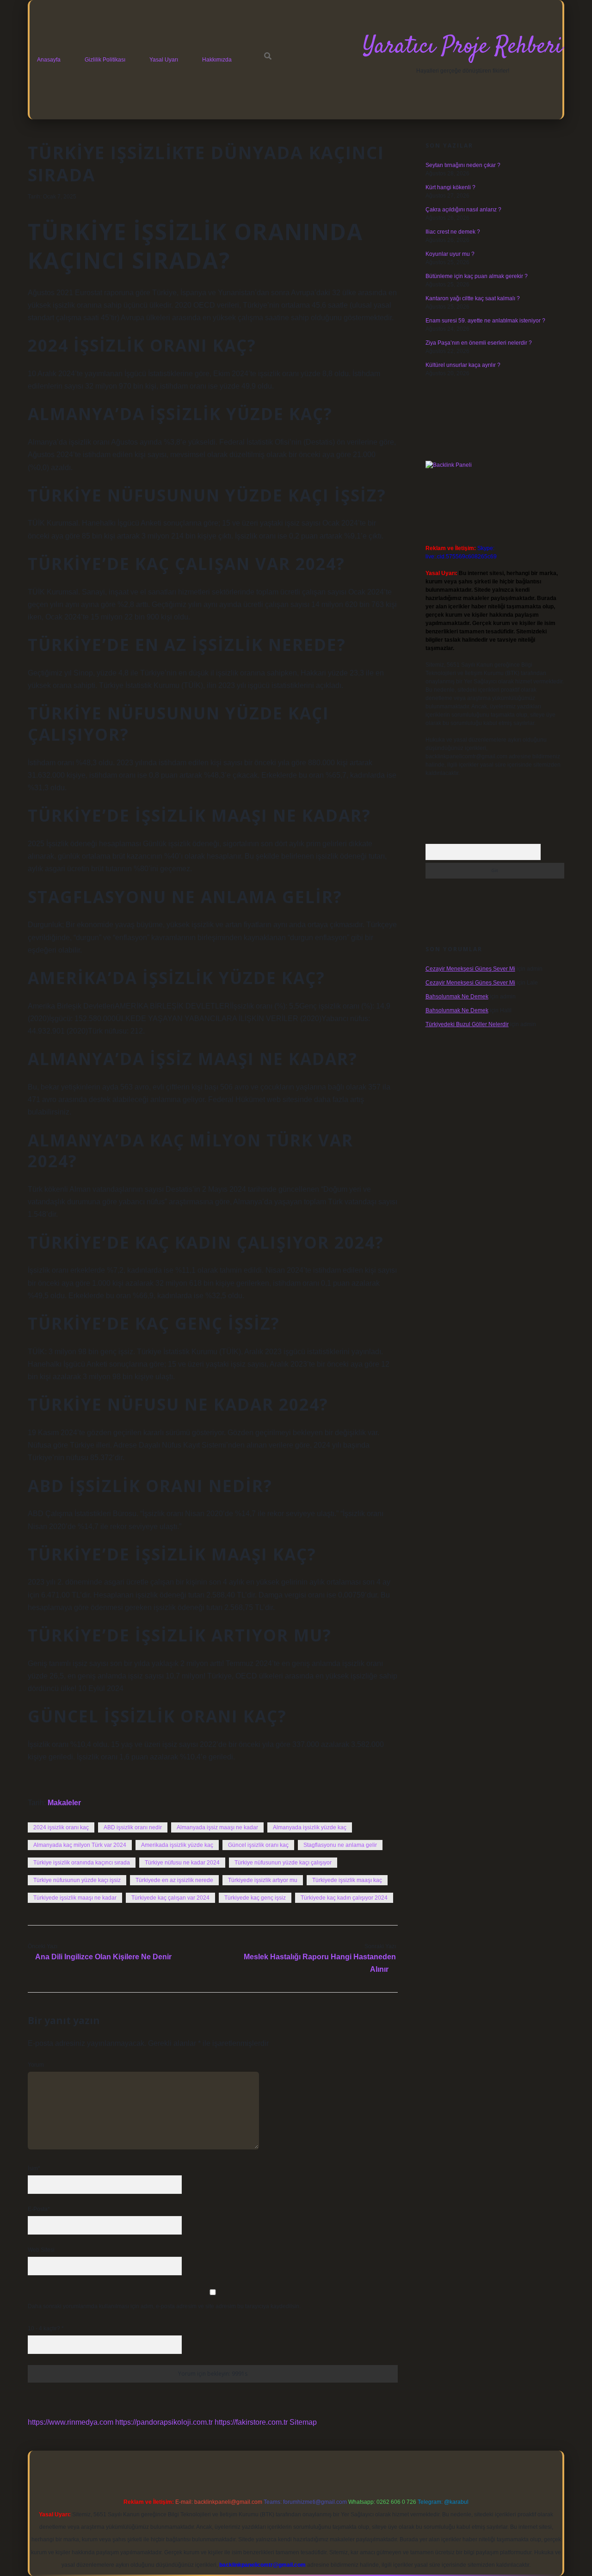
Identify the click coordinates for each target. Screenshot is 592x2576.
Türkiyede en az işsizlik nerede (174, 1880)
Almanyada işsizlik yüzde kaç (310, 1827)
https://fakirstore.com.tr (251, 2422)
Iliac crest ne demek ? (453, 232)
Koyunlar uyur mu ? (450, 254)
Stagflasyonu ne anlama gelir (340, 1845)
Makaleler (64, 1803)
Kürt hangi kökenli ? (450, 187)
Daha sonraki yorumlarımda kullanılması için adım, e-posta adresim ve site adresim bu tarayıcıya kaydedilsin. (164, 2306)
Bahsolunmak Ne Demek (457, 997)
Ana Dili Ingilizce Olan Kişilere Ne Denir (103, 1957)
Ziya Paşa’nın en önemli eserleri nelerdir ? (479, 343)
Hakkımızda (217, 60)
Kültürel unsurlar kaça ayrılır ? (463, 365)
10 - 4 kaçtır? (46, 2328)
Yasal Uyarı (164, 60)
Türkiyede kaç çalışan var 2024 (170, 1898)
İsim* (34, 2168)
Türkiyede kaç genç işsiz (255, 1898)
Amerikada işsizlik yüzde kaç (177, 1845)
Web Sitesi (41, 2250)
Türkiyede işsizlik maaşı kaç (347, 1880)
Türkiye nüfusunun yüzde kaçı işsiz (77, 1880)
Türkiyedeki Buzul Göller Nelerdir (467, 1024)
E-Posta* (39, 2209)
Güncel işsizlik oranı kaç (258, 1845)
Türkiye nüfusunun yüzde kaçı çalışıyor (283, 1863)
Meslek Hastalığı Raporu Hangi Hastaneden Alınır (320, 1963)
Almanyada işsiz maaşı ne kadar (217, 1827)
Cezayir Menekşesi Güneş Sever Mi (470, 969)
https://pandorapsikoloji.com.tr (164, 2422)
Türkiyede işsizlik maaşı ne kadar (75, 1898)
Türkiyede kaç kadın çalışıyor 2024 (344, 1898)
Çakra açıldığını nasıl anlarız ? (463, 210)
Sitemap (303, 2422)
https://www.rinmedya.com (71, 2422)
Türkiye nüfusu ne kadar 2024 (182, 1863)
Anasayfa (49, 60)
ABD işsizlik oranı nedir (133, 1827)
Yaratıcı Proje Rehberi (462, 47)
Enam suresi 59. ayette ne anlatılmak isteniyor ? (485, 321)
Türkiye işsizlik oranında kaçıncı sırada (82, 1863)
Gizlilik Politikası (105, 60)
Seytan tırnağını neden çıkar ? (463, 165)
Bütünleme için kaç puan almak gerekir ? (477, 276)
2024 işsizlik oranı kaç (61, 1827)
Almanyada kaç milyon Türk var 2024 (80, 1845)
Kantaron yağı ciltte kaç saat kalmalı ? (473, 298)
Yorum (36, 2065)
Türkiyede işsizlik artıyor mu (263, 1880)
